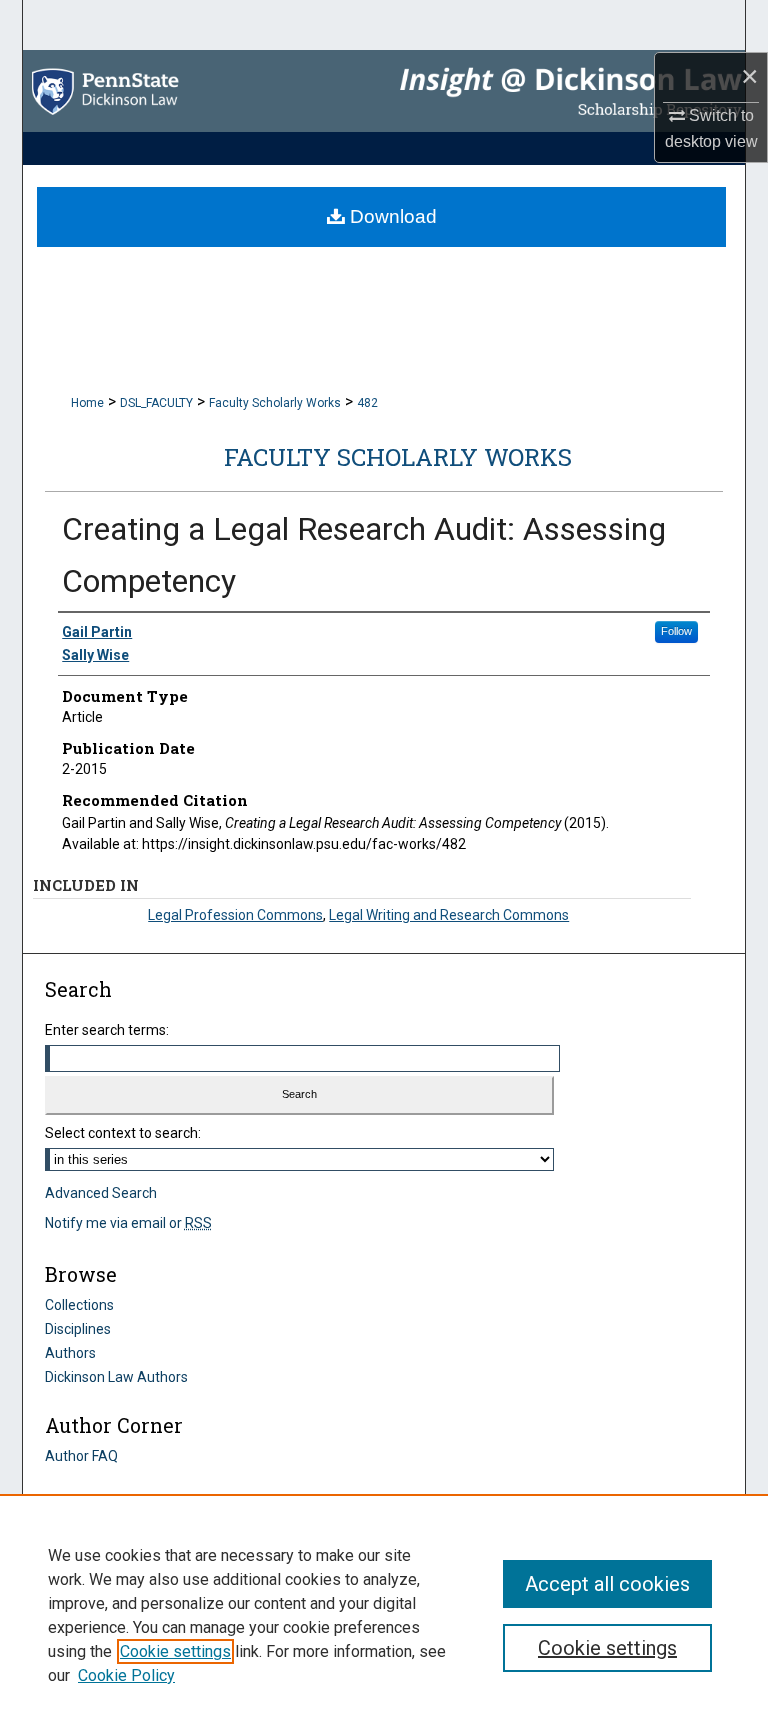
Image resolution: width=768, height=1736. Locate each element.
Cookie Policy (126, 1675)
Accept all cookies (607, 1584)
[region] (384, 1615)
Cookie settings (175, 1651)
